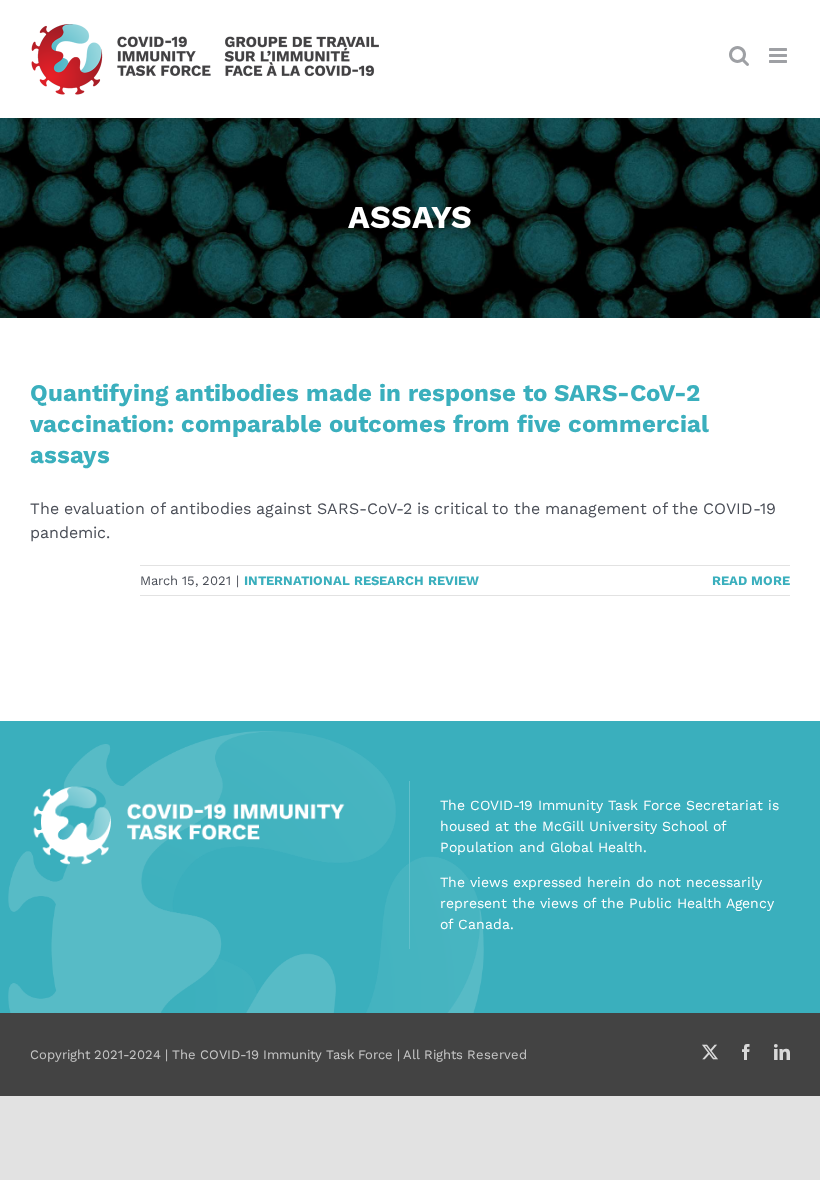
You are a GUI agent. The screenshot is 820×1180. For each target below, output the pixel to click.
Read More (751, 580)
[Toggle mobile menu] (779, 55)
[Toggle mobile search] (739, 55)
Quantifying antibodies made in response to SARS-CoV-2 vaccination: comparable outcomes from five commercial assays (369, 424)
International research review (361, 580)
